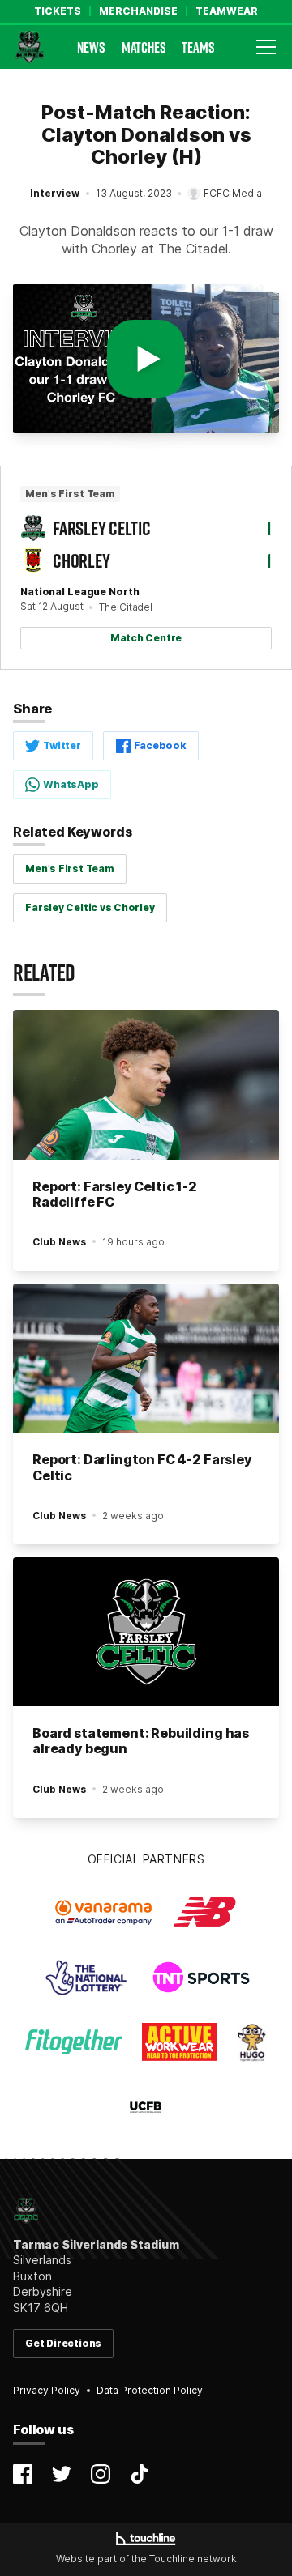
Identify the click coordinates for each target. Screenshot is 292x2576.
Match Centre (146, 638)
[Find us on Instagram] (101, 2474)
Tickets (58, 11)
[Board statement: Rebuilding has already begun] (146, 1632)
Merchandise (138, 11)
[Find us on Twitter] (62, 2474)
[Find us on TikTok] (140, 2474)
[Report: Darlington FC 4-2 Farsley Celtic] (146, 1358)
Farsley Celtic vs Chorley (90, 907)
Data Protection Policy (150, 2390)
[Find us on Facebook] (23, 2474)
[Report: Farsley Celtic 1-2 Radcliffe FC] (146, 1085)
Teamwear (227, 11)
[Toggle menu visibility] (266, 47)
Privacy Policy (47, 2390)
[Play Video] (146, 359)
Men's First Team (69, 869)
